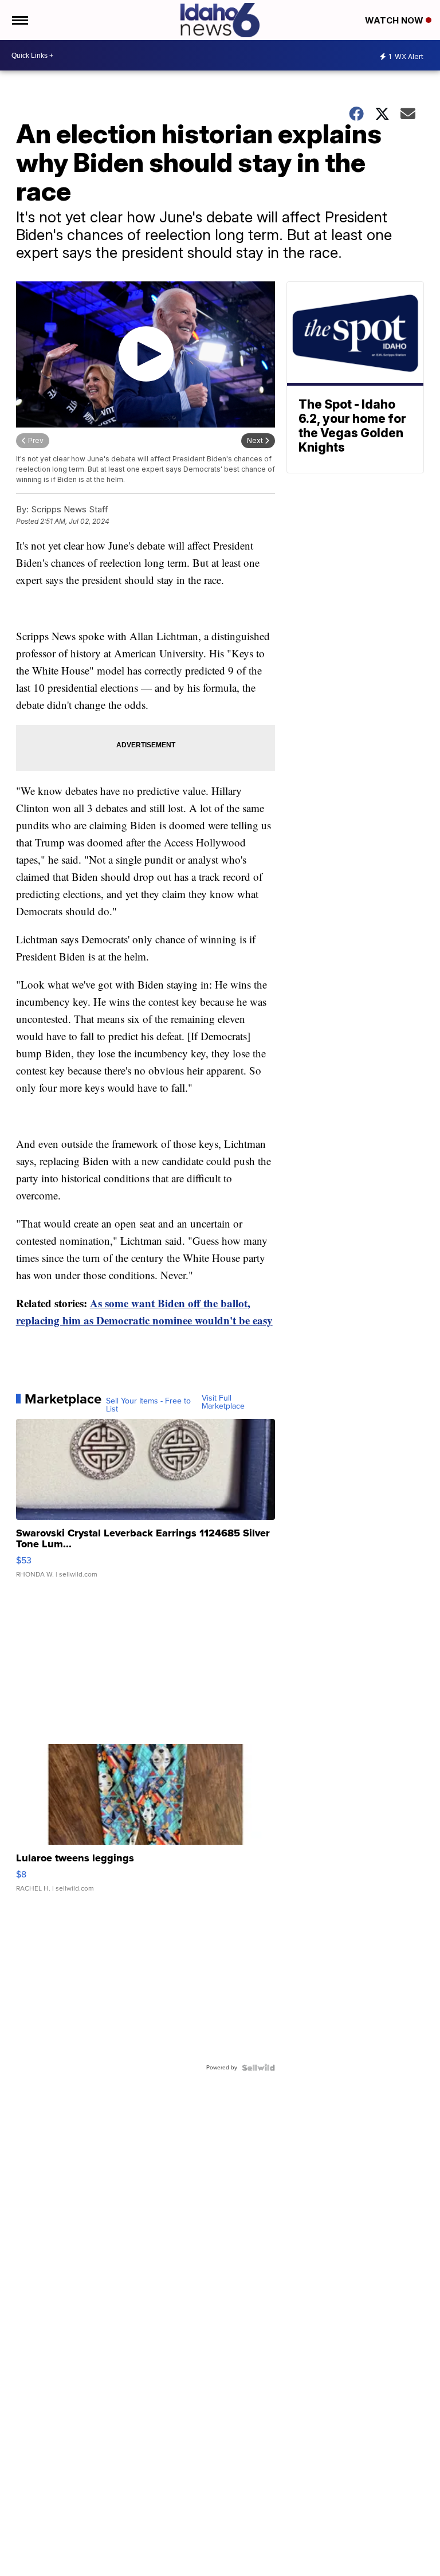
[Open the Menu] (19, 20)
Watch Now (395, 20)
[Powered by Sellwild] (258, 2068)
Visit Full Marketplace (223, 1402)
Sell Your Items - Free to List (148, 1405)
